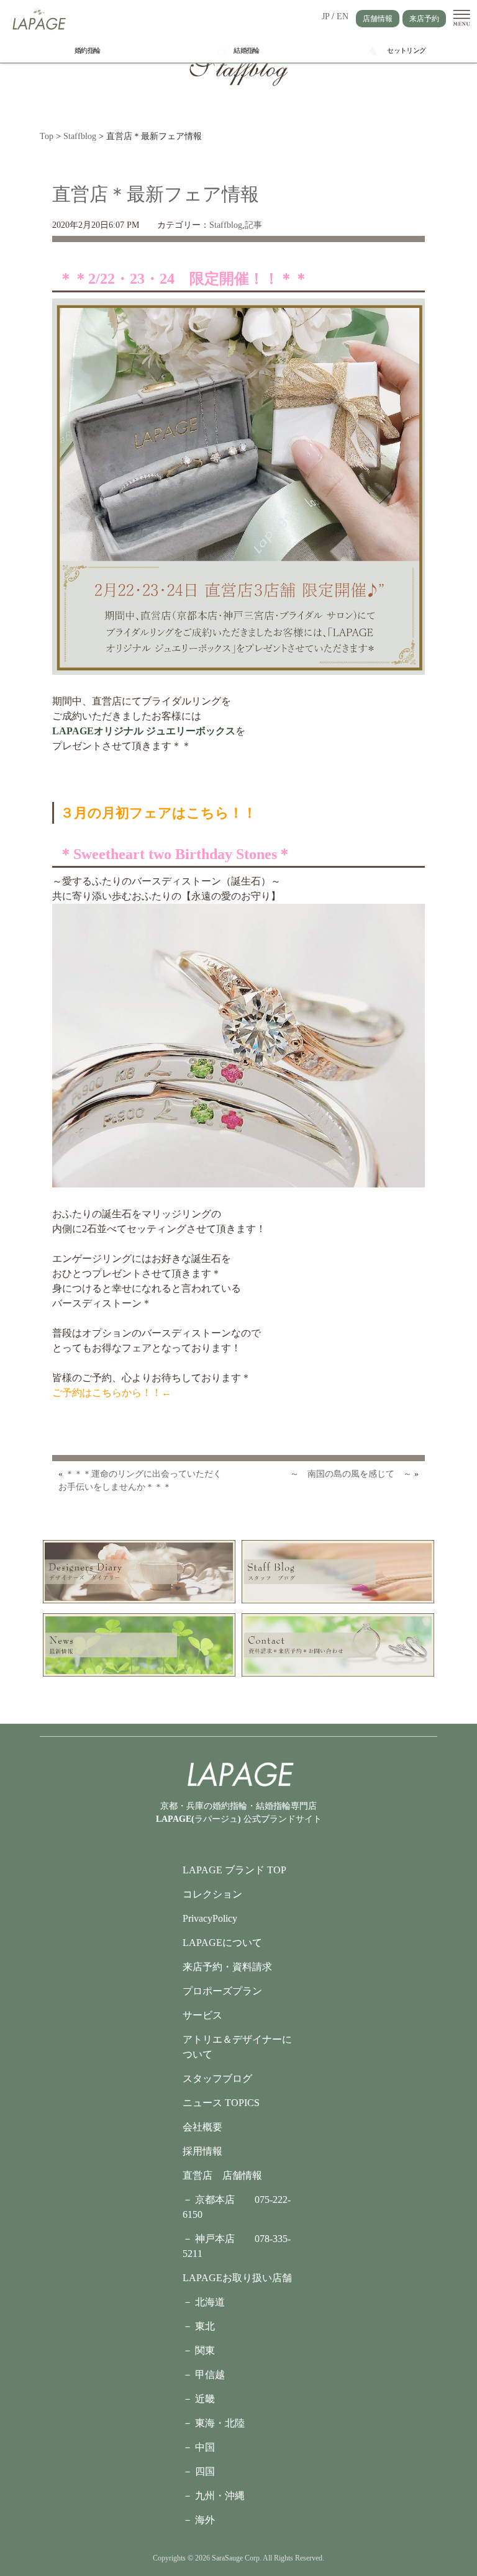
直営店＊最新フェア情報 (156, 194)
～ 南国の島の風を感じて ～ (351, 1474)
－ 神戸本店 (219, 2239)
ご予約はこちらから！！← (112, 1393)
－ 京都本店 (219, 2200)
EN (343, 16)
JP (325, 16)
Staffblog (226, 225)
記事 (253, 225)
